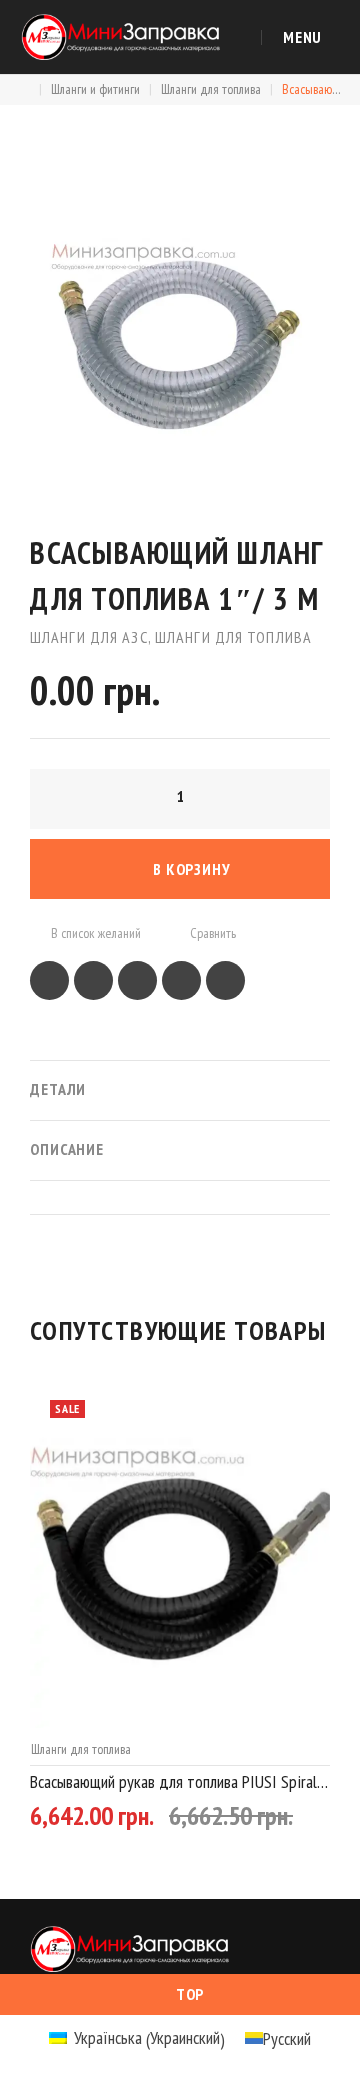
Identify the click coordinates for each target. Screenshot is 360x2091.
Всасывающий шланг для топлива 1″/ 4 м (169, 1781)
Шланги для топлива (211, 89)
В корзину (191, 869)
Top (190, 1994)
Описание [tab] (67, 1149)
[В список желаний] (255, 1822)
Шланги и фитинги (95, 89)
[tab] (180, 1197)
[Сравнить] (295, 1822)
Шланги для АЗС (89, 637)
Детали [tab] (58, 1089)
